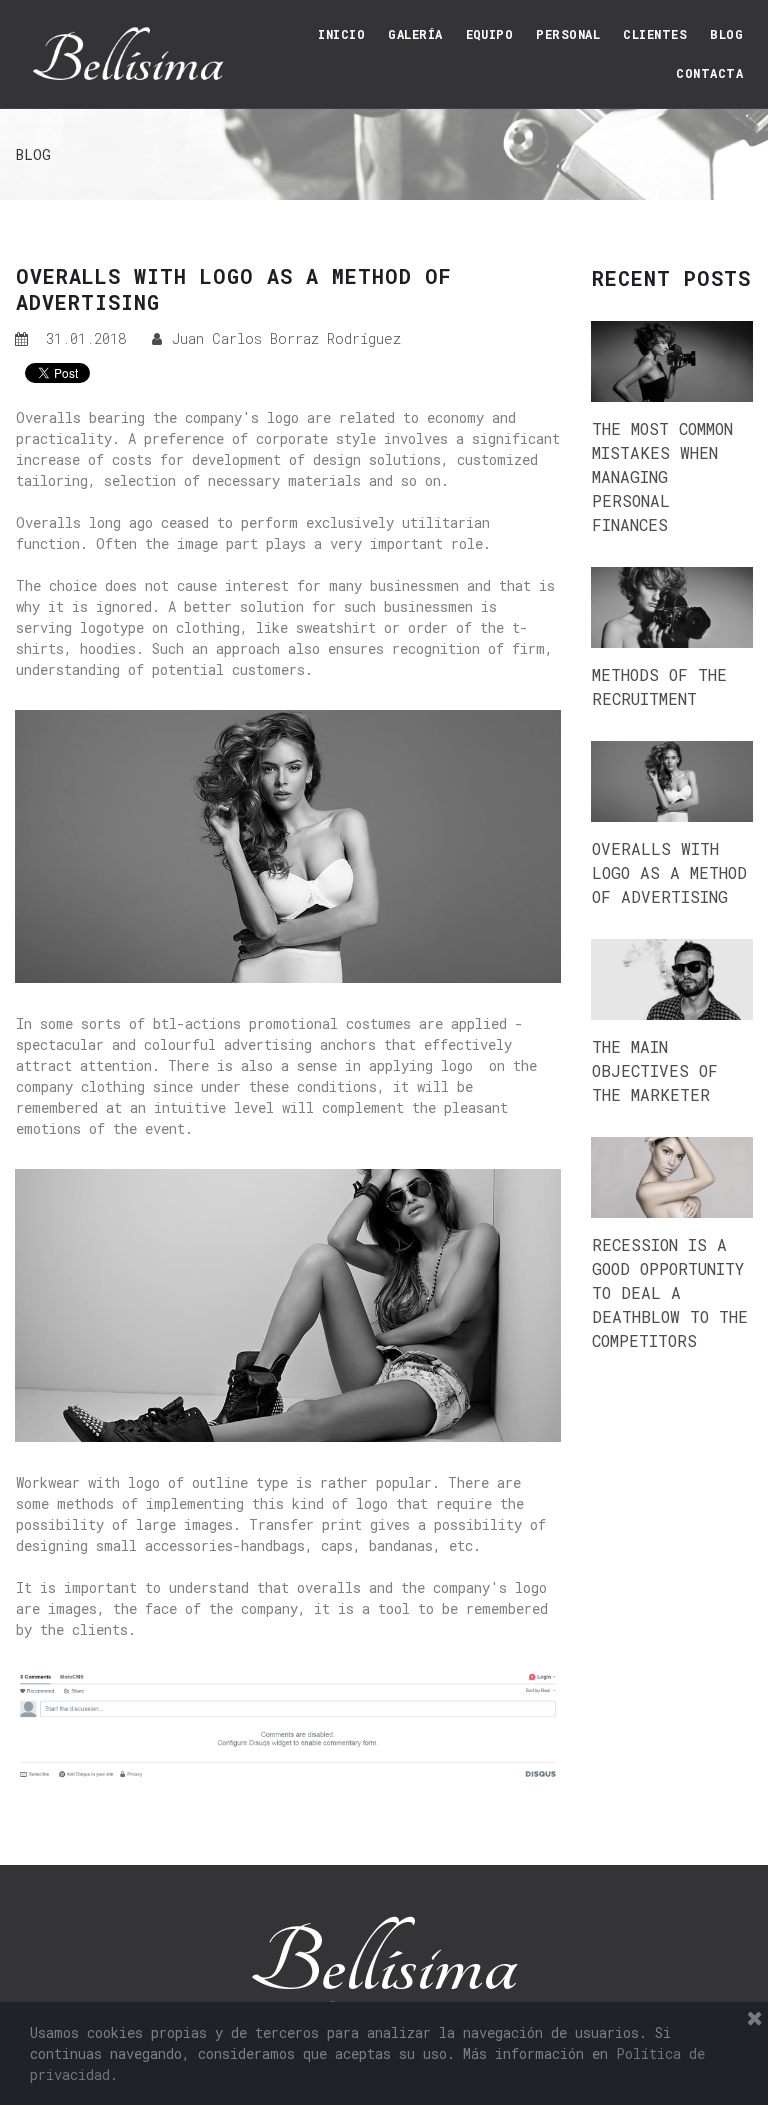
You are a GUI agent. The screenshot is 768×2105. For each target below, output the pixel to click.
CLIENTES (655, 34)
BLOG (726, 34)
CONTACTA (709, 73)
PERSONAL (568, 34)
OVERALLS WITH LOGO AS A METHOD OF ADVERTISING (669, 872)
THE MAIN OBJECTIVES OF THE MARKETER (655, 1070)
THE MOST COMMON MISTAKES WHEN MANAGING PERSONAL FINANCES (662, 476)
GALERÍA (415, 34)
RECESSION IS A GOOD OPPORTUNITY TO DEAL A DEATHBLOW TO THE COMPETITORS (670, 1292)
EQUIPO (490, 34)
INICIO (341, 34)
